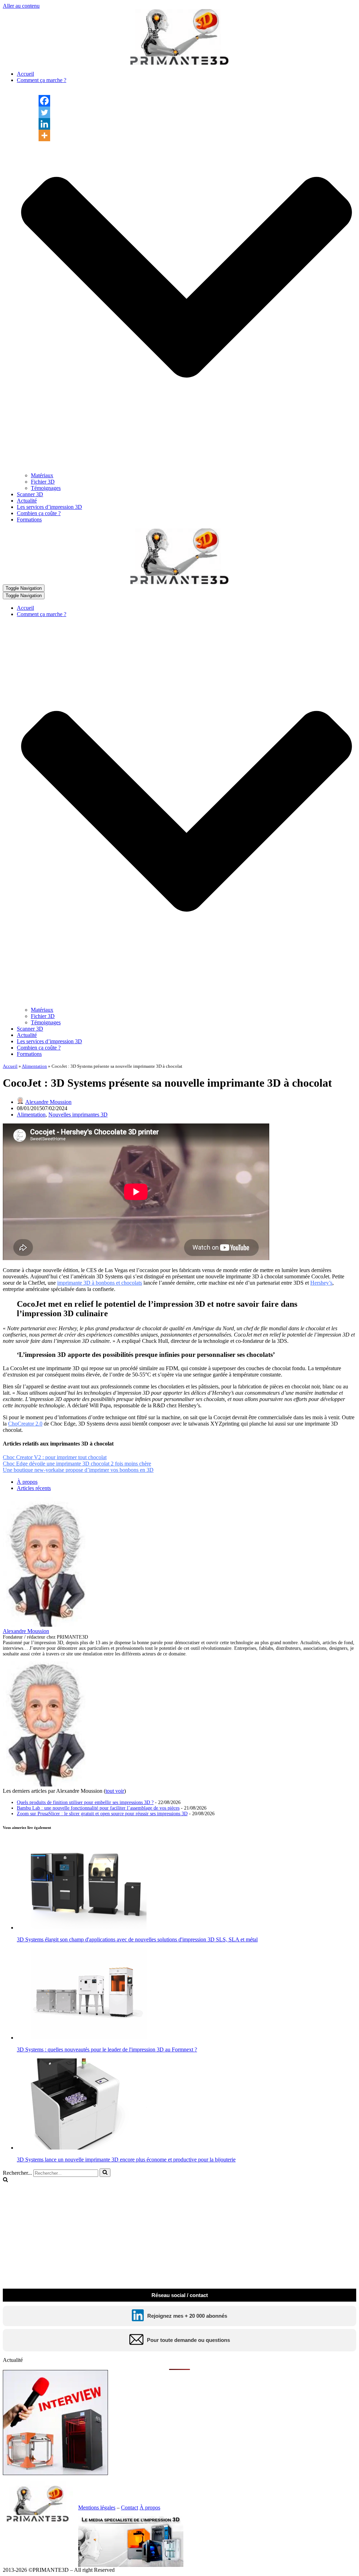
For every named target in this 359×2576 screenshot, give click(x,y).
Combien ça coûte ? (39, 513)
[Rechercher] (105, 2173)
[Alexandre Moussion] (47, 1625)
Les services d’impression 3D (49, 507)
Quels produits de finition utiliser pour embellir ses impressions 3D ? (85, 1802)
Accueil (25, 74)
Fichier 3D (43, 482)
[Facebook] (44, 101)
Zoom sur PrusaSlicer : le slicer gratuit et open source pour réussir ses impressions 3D (102, 1814)
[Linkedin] (44, 124)
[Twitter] (44, 112)
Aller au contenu (21, 6)
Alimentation (34, 1066)
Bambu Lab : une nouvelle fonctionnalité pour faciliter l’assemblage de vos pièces (98, 1808)
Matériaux (42, 475)
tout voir (115, 1791)
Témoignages (46, 488)
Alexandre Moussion (48, 1102)
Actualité (27, 501)
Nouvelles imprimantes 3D (78, 1115)
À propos (27, 1482)
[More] (44, 135)
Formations (29, 520)
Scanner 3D (30, 494)
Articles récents (34, 1488)
